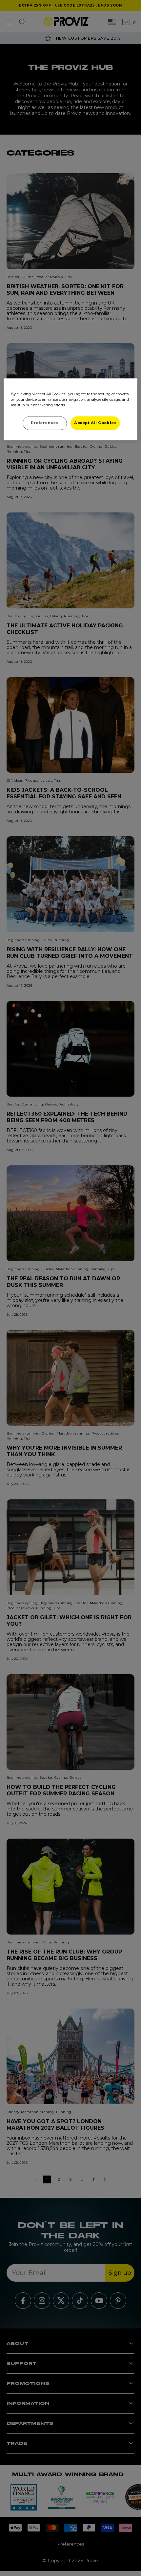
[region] (71, 409)
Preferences (45, 423)
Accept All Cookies (95, 423)
